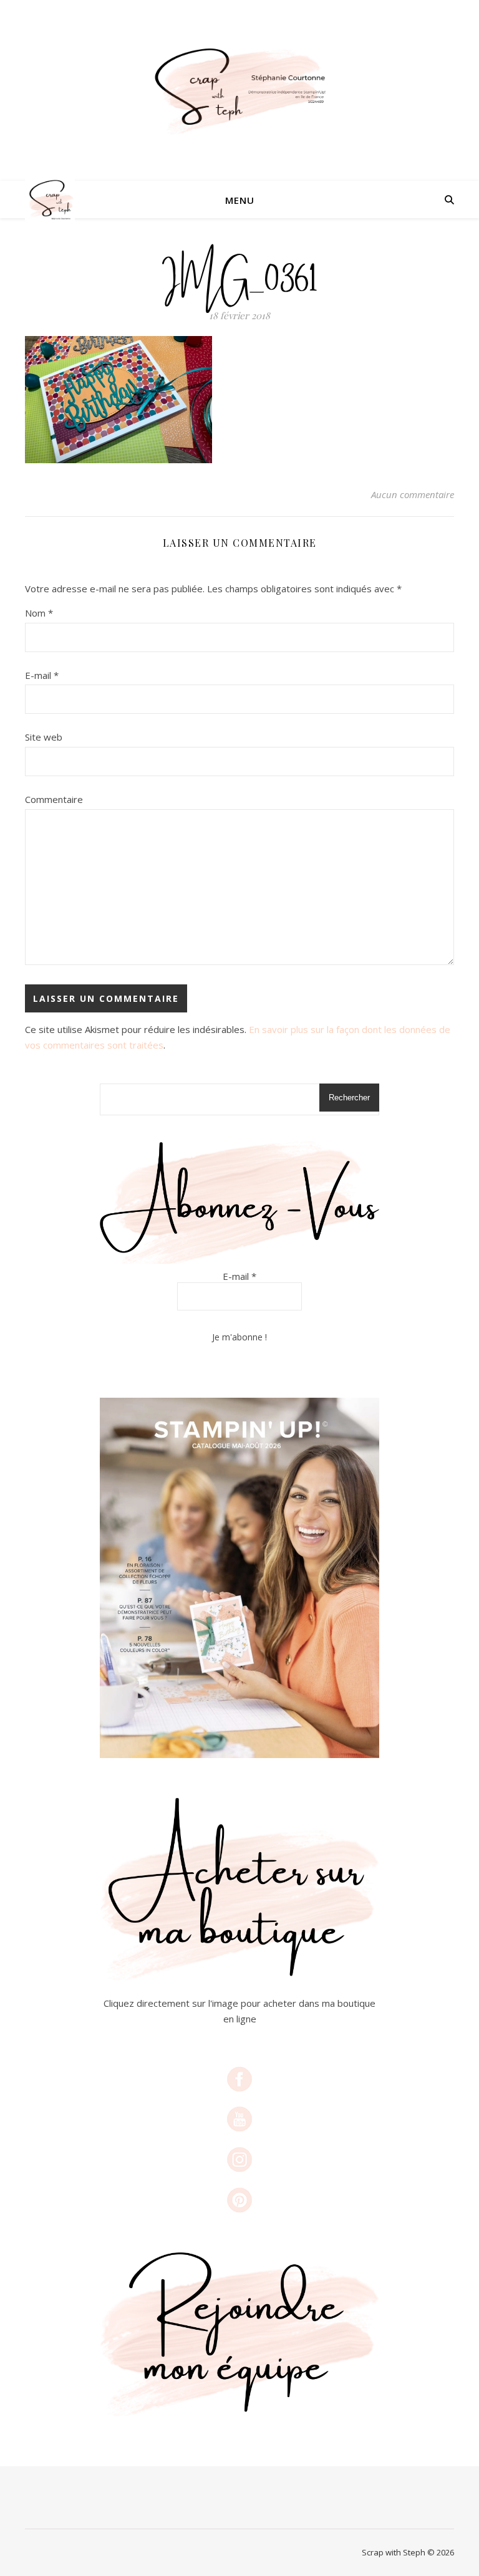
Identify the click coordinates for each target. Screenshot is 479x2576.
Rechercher (349, 1098)
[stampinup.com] (239, 1578)
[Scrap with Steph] (239, 91)
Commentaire (54, 799)
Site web (44, 737)
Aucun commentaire (413, 494)
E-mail (42, 675)
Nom (39, 613)
